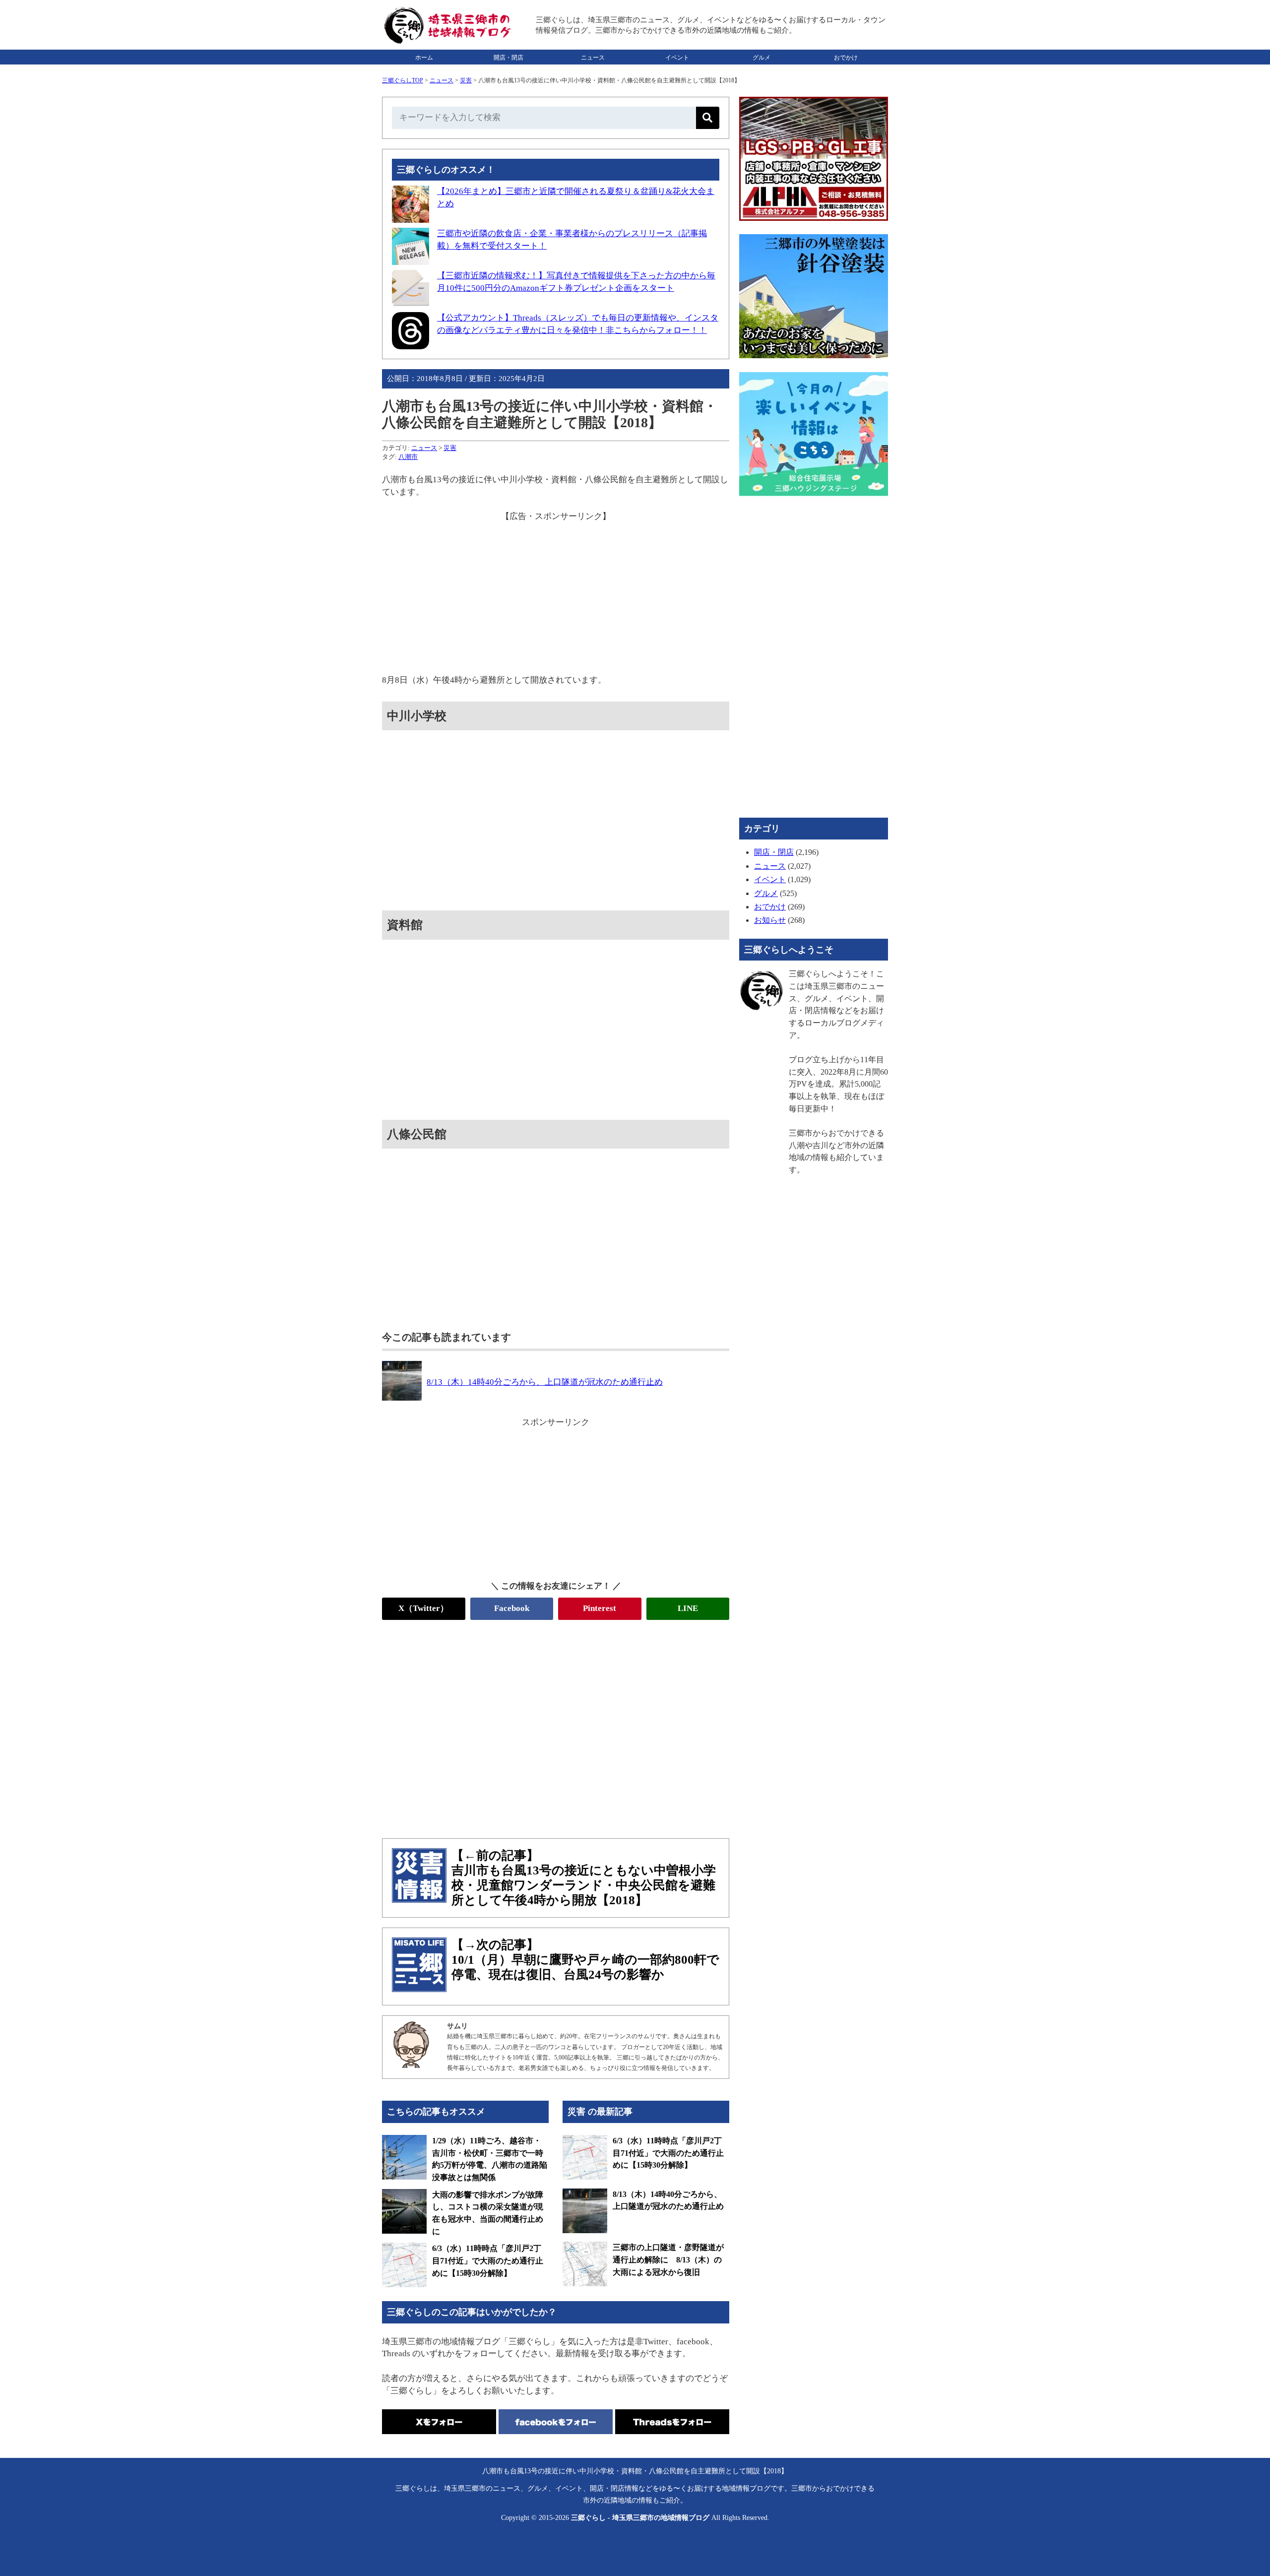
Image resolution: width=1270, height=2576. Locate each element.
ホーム (424, 58)
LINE (688, 1608)
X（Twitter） (423, 1608)
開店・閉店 (508, 58)
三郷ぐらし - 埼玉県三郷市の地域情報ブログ (640, 2518)
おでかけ (846, 58)
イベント (677, 58)
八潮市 (408, 457)
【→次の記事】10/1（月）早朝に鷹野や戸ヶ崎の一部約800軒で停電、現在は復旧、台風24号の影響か (585, 1960)
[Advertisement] (556, 592)
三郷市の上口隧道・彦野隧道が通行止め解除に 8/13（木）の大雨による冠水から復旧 (668, 2259)
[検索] (708, 118)
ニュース (593, 58)
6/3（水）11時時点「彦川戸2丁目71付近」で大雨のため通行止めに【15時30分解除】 (488, 2260)
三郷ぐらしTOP (403, 80)
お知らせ (770, 920)
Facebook (512, 1608)
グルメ (762, 58)
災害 (466, 80)
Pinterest (600, 1608)
